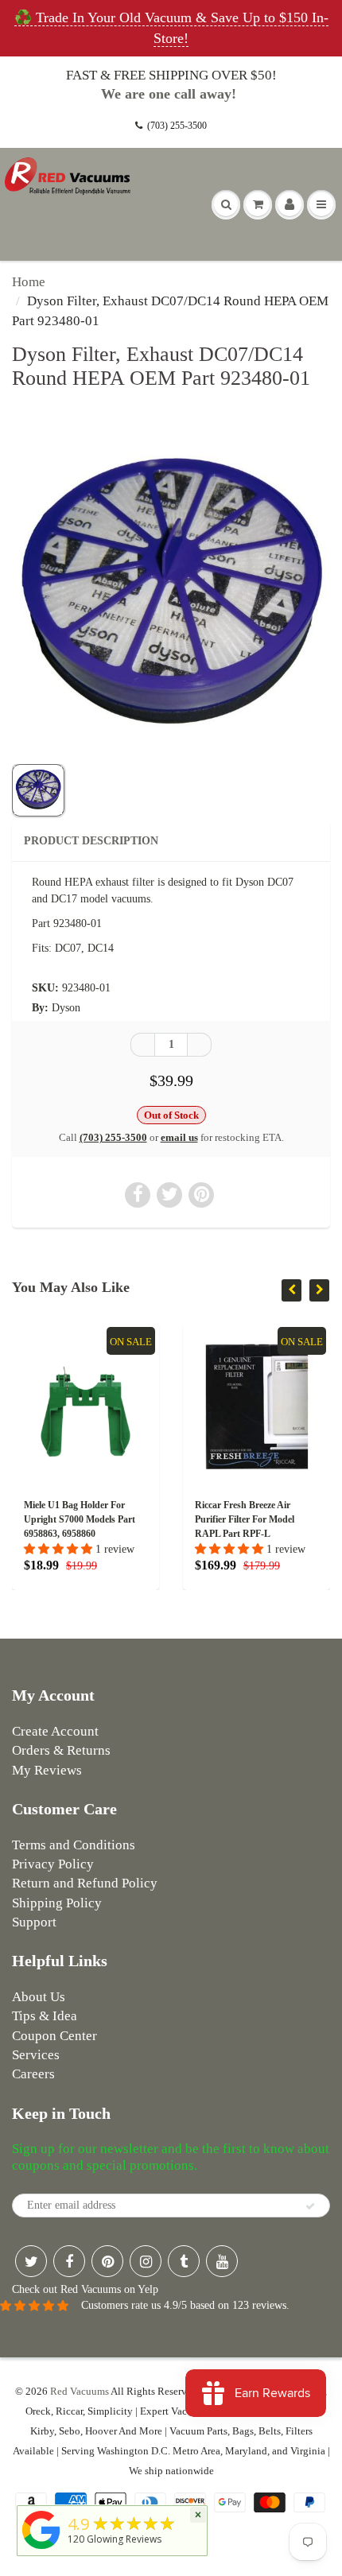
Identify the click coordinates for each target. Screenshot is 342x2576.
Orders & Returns (61, 1750)
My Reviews (47, 1770)
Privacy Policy (53, 1864)
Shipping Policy (57, 1903)
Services (36, 2055)
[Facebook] (69, 2261)
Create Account (55, 1731)
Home (29, 282)
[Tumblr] (184, 2261)
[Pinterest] (107, 2261)
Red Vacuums (80, 2391)
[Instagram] (146, 2261)
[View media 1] (38, 790)
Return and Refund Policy (85, 1883)
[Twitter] (31, 2261)
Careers (33, 2074)
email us (179, 1137)
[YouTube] (222, 2261)
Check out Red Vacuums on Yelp (85, 2289)
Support (34, 1922)
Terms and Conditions (74, 1845)
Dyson (66, 1008)
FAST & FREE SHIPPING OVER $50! (171, 75)
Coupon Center (54, 2036)
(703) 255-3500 (177, 126)
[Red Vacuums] (41, 2549)
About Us (39, 1997)
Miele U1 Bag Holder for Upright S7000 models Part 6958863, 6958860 (80, 1519)
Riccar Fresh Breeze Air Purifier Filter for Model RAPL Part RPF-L (245, 1519)
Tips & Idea (45, 2016)
